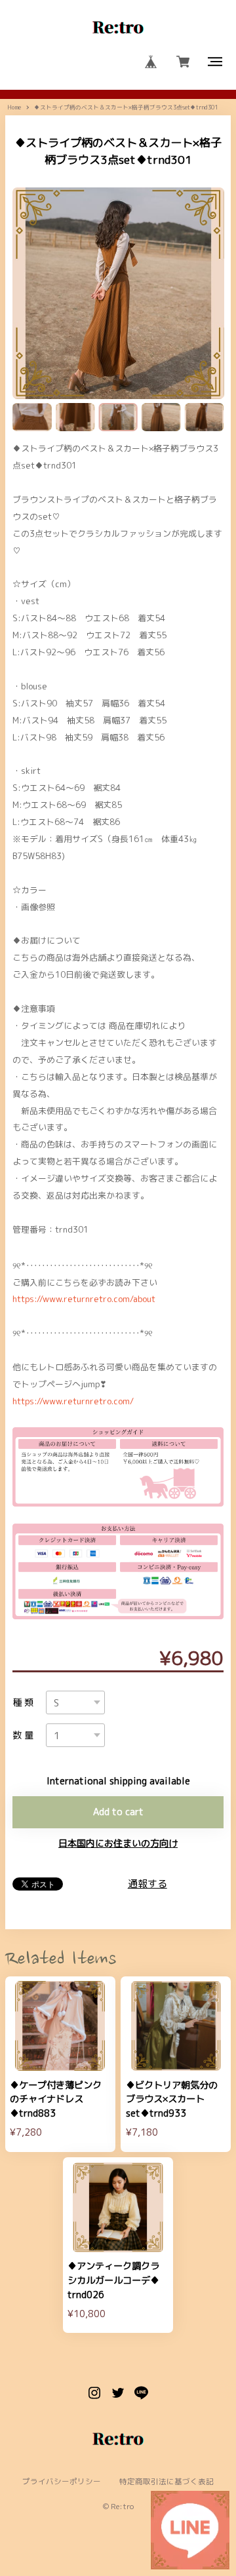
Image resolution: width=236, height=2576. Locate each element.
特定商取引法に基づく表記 (167, 2482)
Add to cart (118, 1812)
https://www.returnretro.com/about (84, 1299)
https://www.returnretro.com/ (73, 1401)
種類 (25, 1702)
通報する (147, 1884)
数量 (25, 1735)
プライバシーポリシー (62, 2482)
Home (14, 107)
